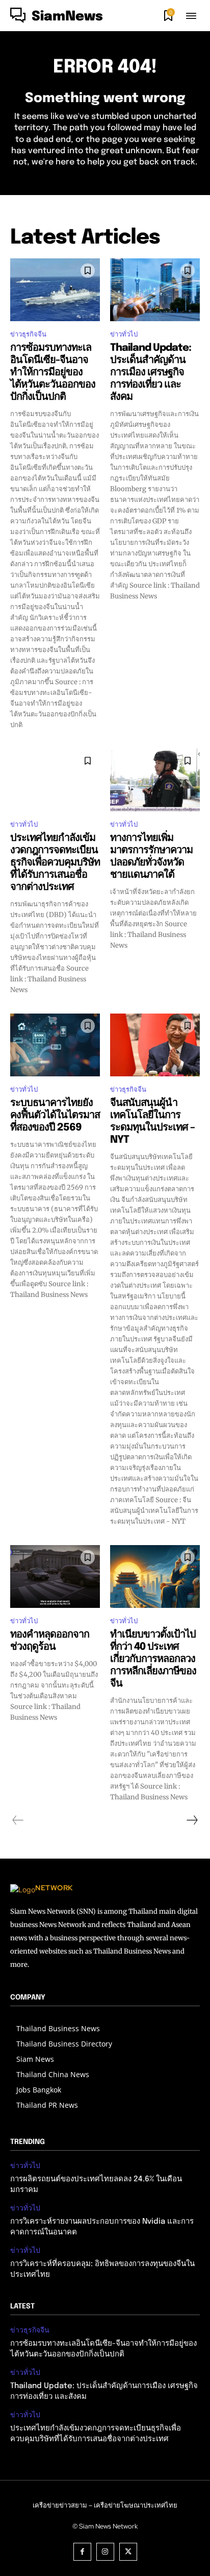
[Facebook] (82, 2552)
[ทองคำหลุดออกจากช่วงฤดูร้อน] (55, 1576)
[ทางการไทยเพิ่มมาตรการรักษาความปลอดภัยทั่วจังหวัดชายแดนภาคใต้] (155, 780)
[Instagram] (105, 2552)
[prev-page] (18, 1820)
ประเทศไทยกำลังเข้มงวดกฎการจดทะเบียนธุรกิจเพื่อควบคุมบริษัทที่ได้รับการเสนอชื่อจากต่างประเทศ (55, 863)
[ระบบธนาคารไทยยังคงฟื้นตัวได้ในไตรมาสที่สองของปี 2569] (55, 1045)
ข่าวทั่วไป (124, 334)
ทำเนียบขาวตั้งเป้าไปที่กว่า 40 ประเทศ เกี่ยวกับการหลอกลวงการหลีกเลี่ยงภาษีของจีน (153, 1659)
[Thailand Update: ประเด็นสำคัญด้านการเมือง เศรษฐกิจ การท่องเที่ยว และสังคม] (155, 290)
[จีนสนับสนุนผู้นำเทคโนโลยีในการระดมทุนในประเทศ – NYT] (155, 1045)
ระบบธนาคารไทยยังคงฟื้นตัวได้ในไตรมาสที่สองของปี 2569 (55, 1115)
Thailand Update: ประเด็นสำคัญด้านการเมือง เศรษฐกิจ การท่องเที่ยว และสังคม (151, 372)
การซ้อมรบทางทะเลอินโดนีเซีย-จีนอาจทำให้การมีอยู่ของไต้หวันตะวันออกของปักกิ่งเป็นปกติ (53, 372)
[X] (128, 2552)
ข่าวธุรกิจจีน (28, 334)
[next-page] (192, 1820)
